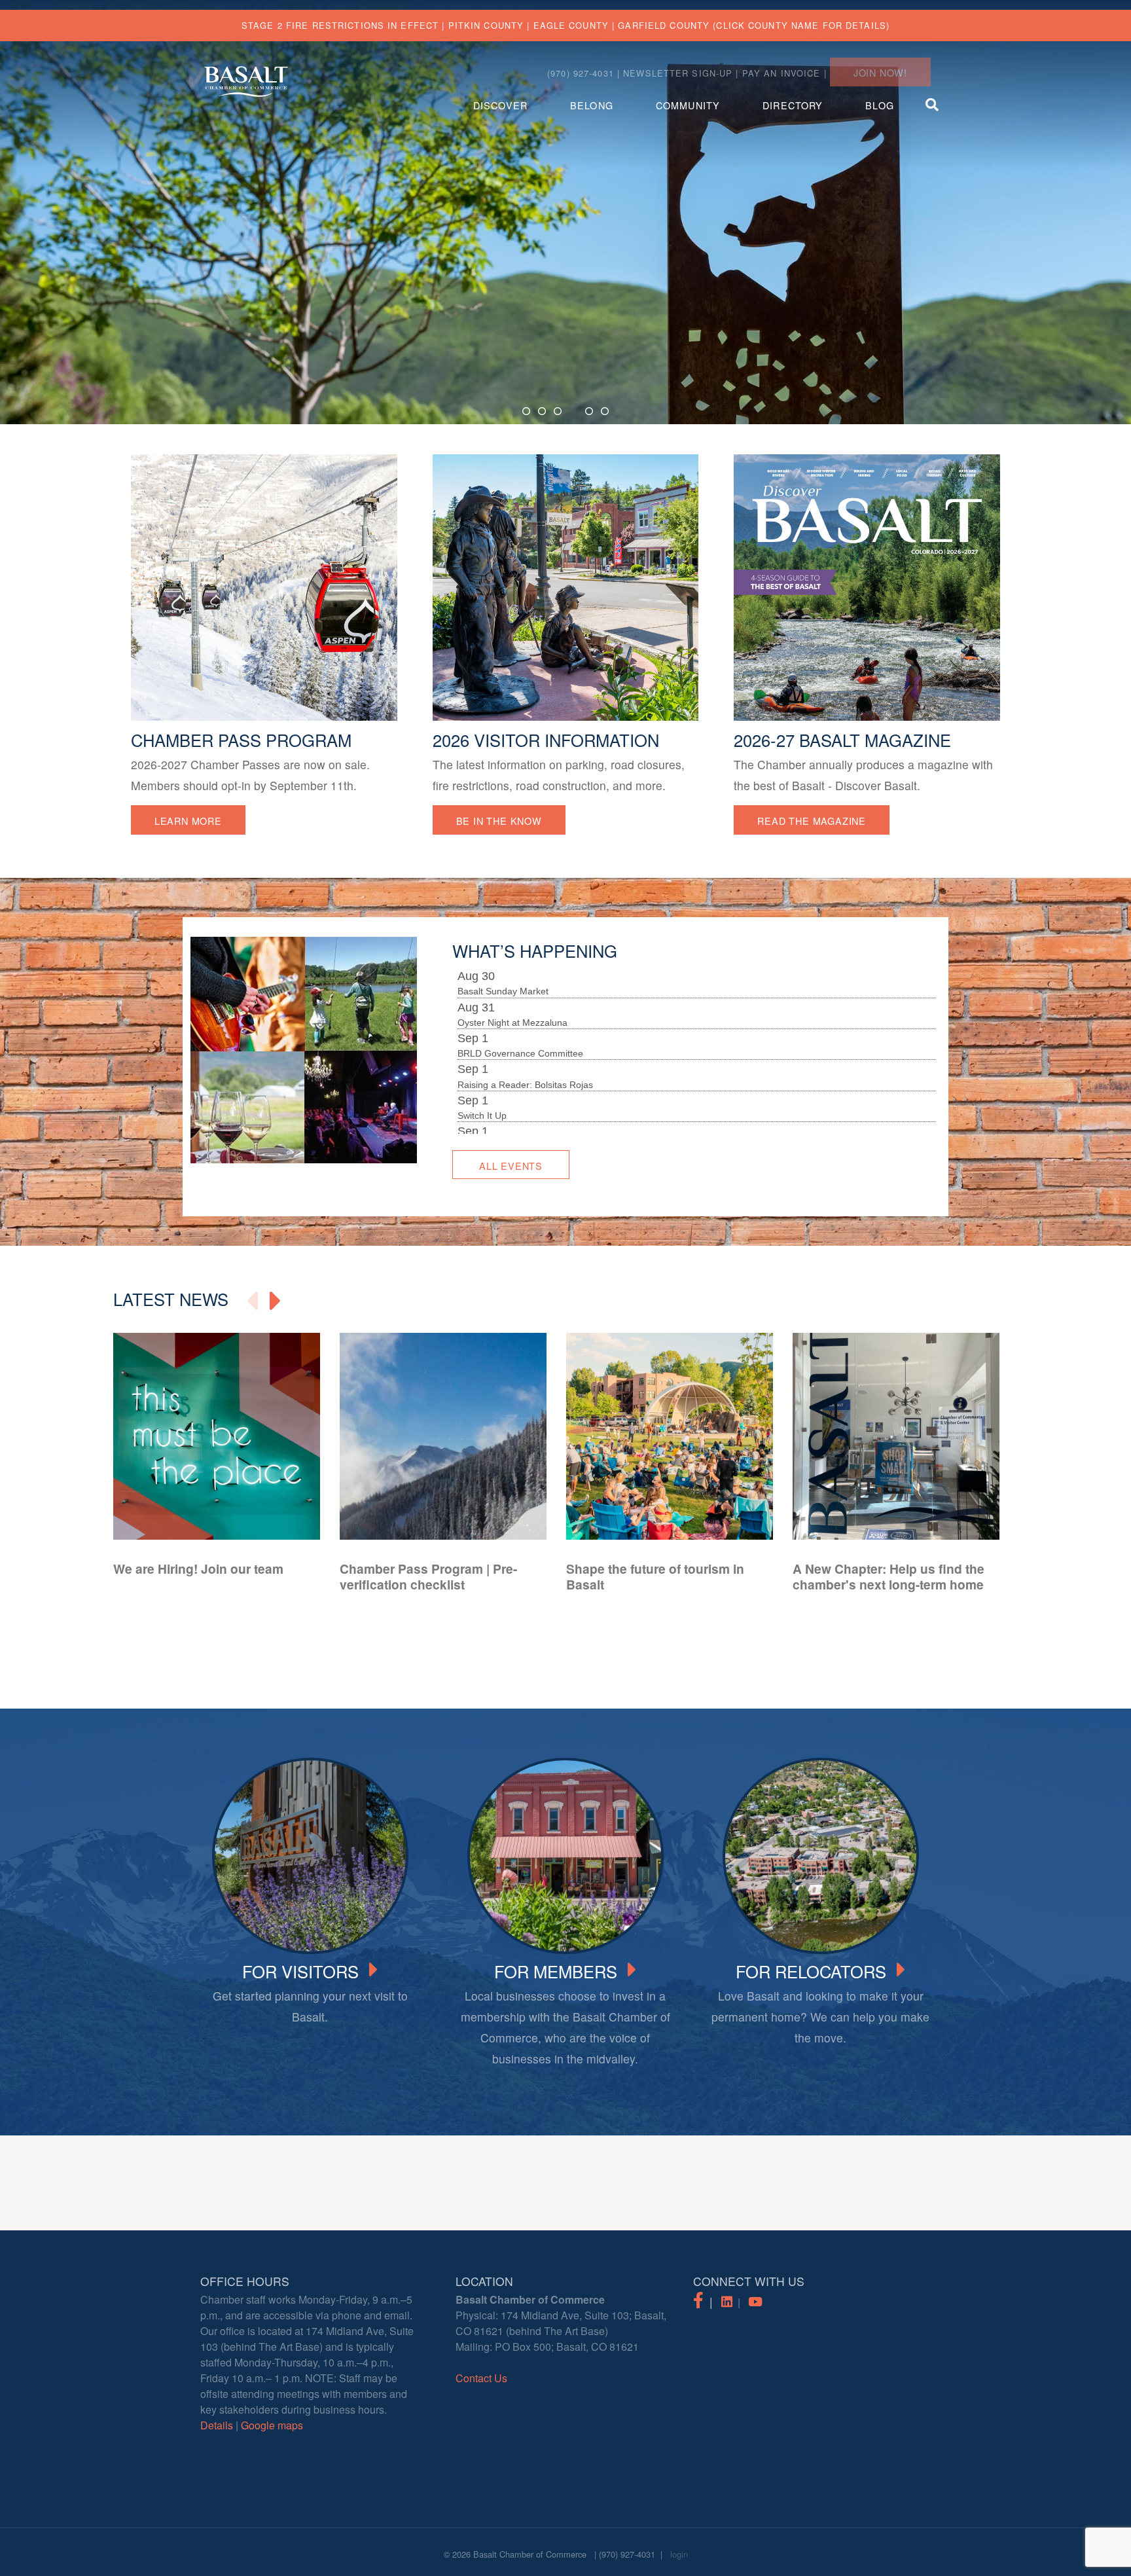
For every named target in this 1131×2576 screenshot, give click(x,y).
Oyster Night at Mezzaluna (512, 980)
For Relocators (811, 1970)
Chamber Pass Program (241, 740)
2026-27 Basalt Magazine (842, 740)
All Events (511, 1166)
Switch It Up (482, 1073)
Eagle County (571, 25)
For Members (556, 1970)
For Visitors (300, 1970)
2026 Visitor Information (546, 740)
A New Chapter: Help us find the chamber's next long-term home (889, 1576)
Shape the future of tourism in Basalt (655, 1576)
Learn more (188, 821)
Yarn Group (481, 1135)
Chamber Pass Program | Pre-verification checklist (428, 1576)
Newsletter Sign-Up (678, 73)
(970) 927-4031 (627, 2554)
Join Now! (880, 72)
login (679, 2554)
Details (217, 2425)
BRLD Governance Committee (520, 1011)
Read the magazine (812, 821)
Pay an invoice (781, 73)
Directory (793, 105)
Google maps (272, 2425)
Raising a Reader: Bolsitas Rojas (525, 1042)
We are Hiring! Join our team (198, 1569)
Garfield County (664, 25)
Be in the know (499, 821)
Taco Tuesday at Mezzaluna (515, 1104)
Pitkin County (486, 25)
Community (688, 105)
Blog (879, 105)
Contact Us (481, 2378)
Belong (592, 105)
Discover (500, 105)
